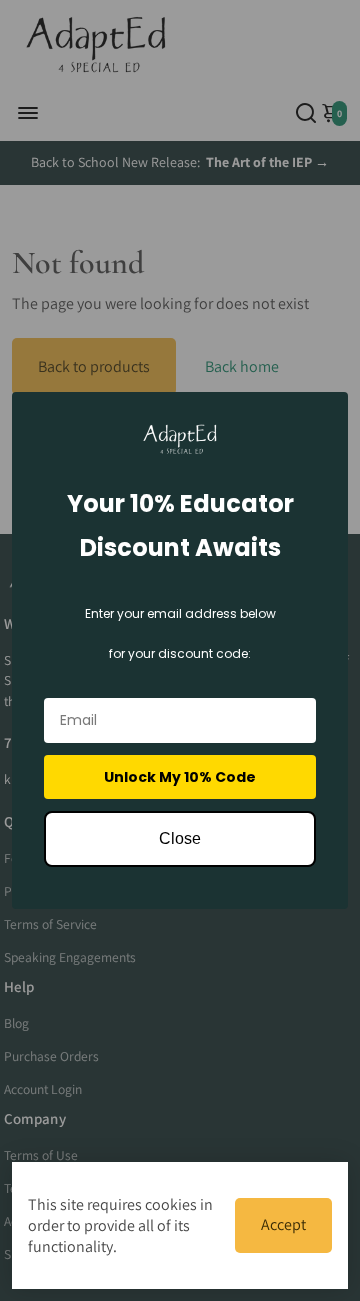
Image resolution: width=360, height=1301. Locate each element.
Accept (283, 1224)
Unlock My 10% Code (180, 777)
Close (180, 838)
